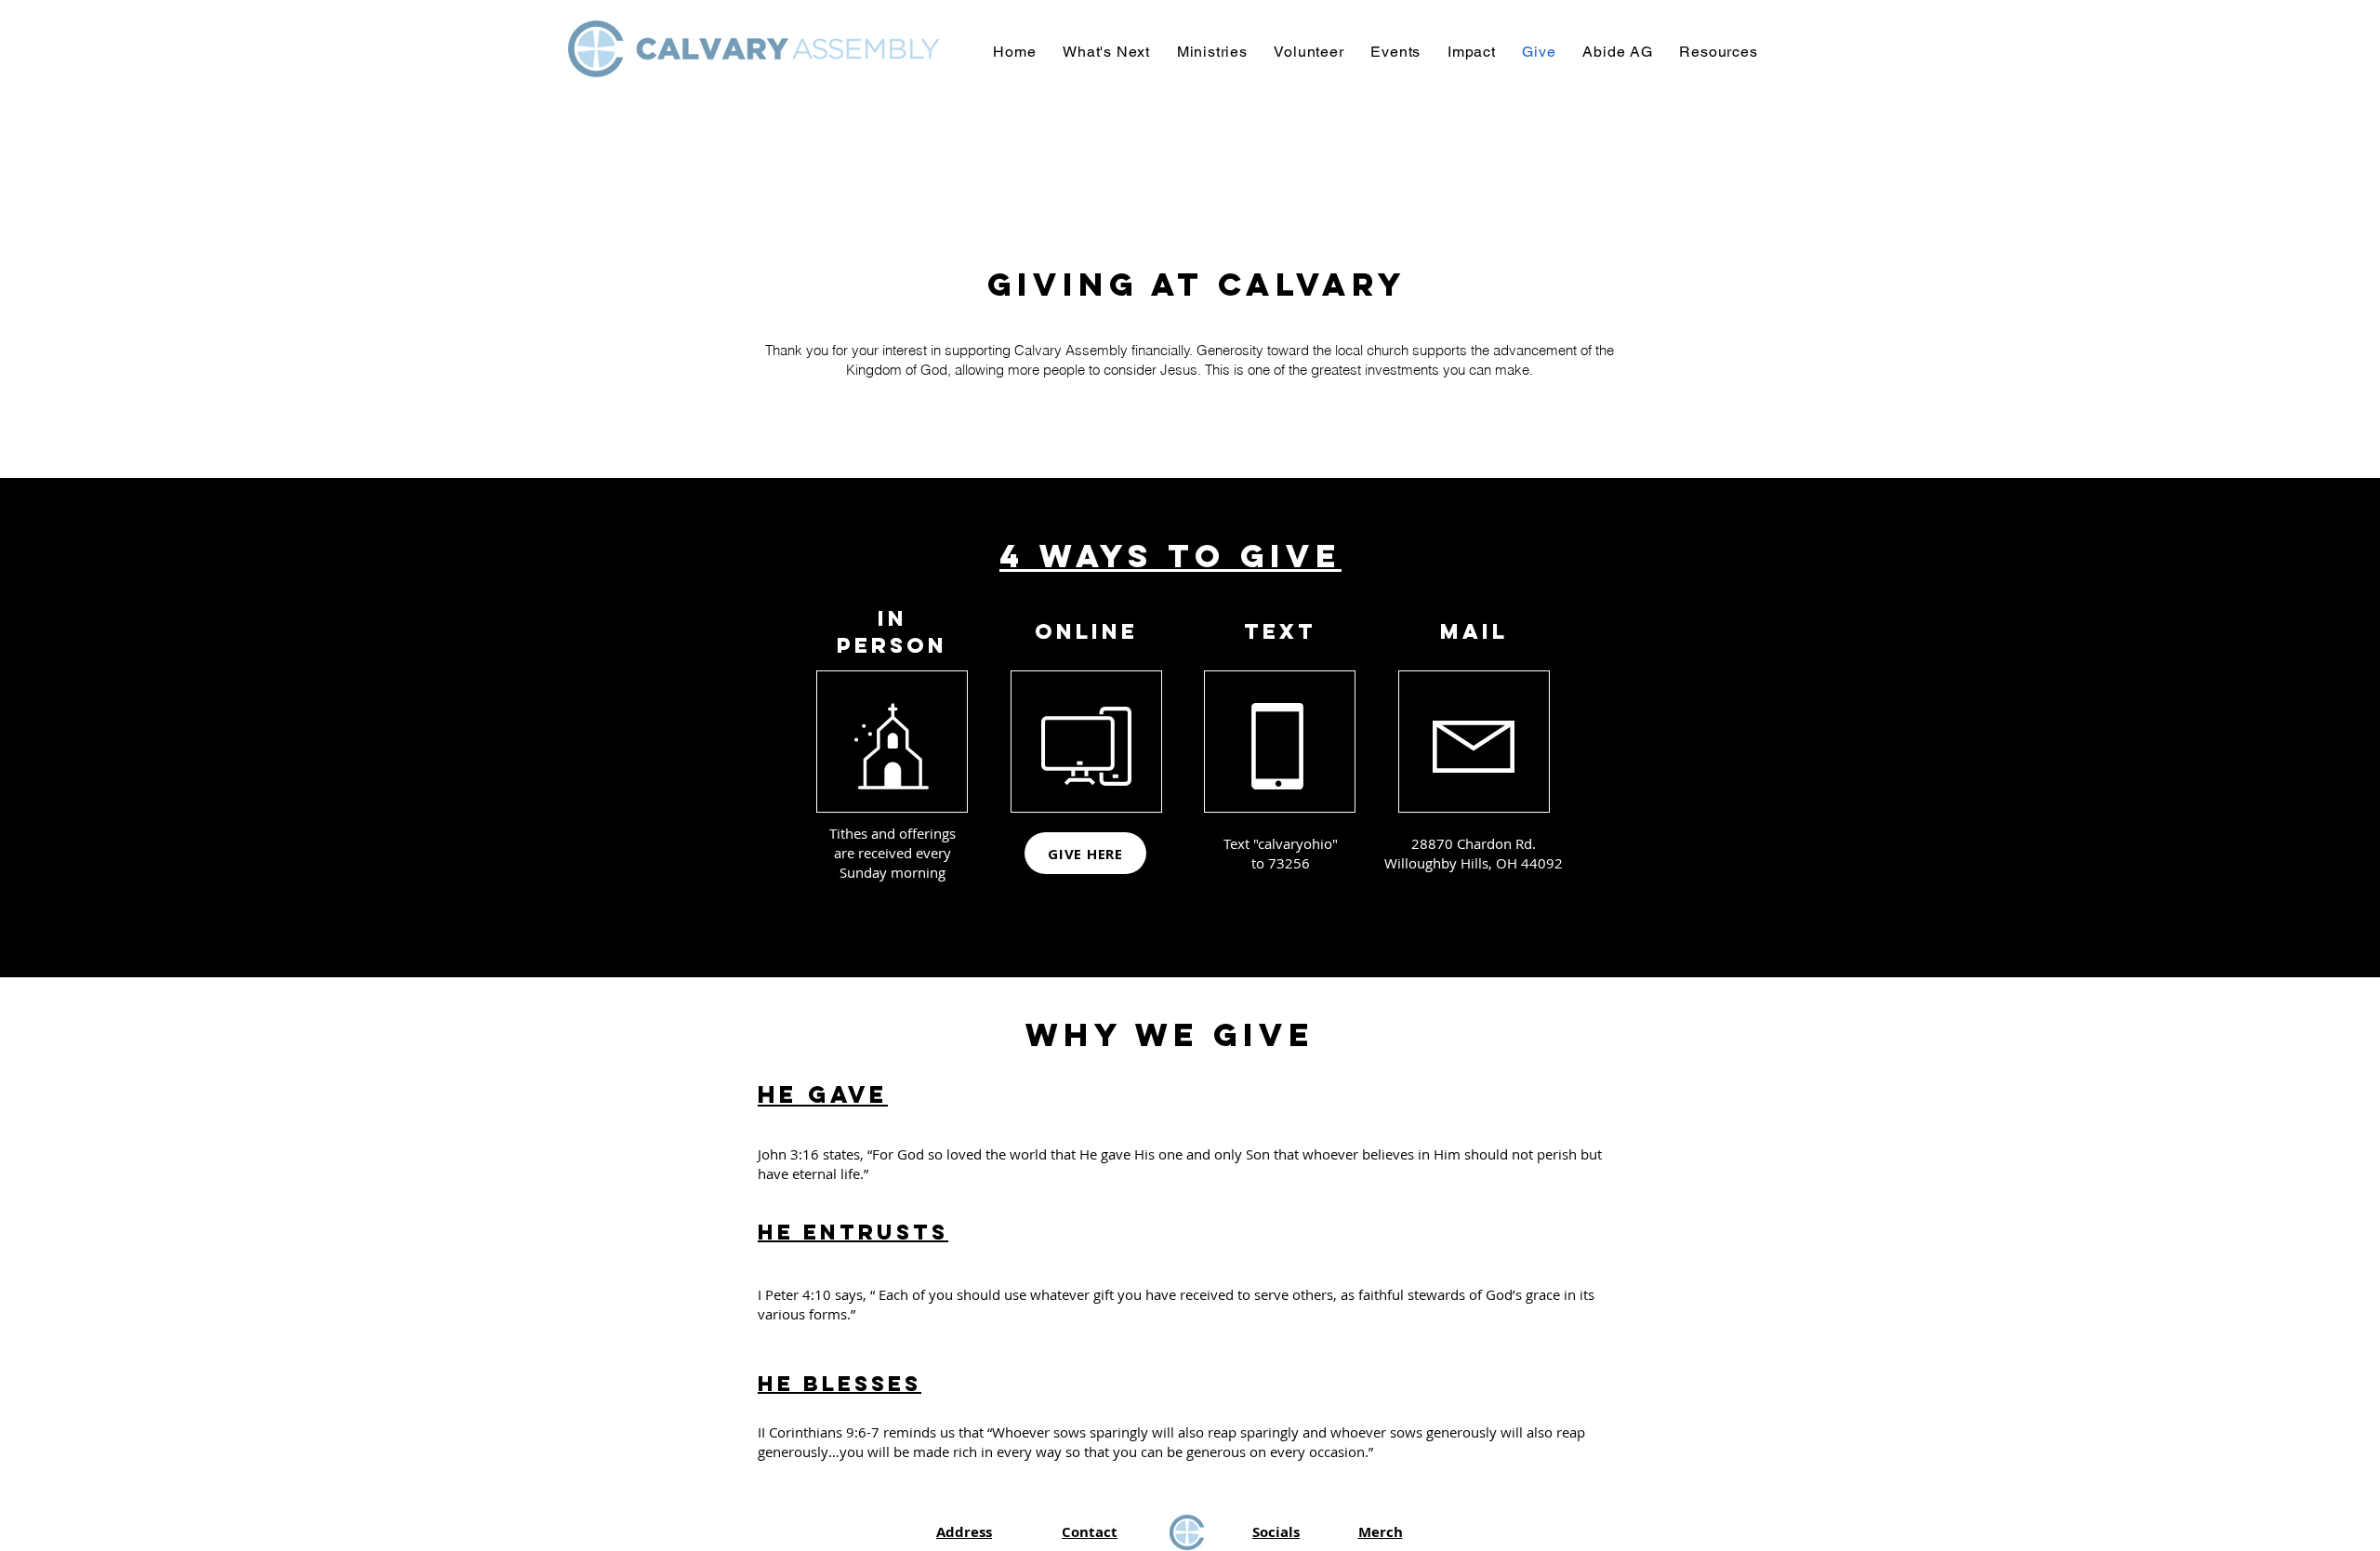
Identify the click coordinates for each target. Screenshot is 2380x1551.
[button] (1107, 52)
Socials (1276, 1532)
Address (964, 1532)
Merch (1381, 1532)
